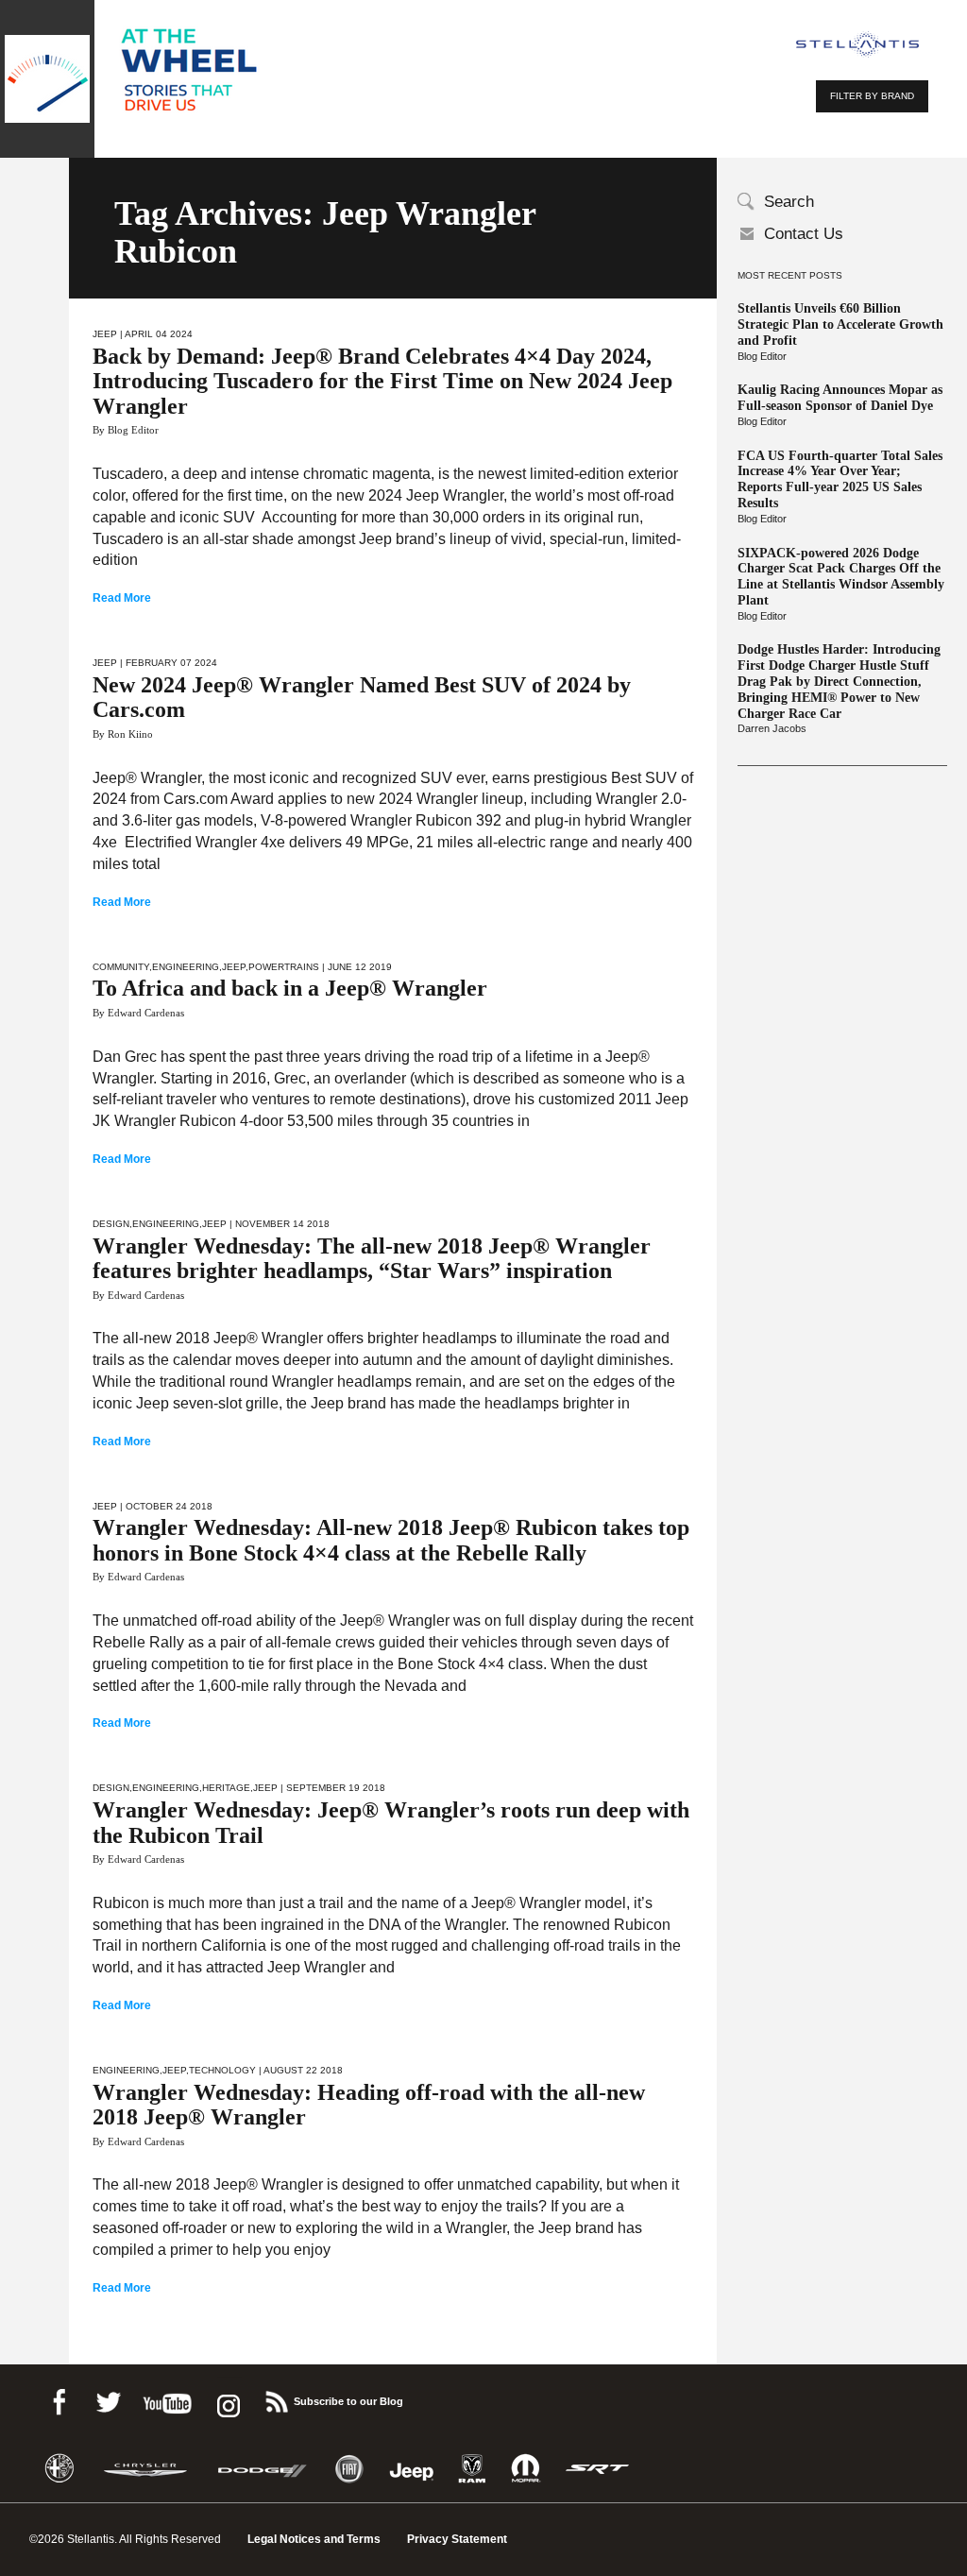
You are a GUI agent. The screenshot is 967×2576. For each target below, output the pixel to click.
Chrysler (145, 2469)
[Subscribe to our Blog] (276, 2399)
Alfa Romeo (59, 2469)
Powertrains (284, 967)
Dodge (263, 2469)
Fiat (349, 2469)
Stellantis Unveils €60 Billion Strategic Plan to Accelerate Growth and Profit (840, 324)
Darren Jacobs (772, 728)
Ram (472, 2469)
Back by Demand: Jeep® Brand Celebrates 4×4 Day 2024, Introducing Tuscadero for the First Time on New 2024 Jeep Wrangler (382, 381)
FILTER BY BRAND (872, 96)
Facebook (59, 2399)
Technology (222, 2070)
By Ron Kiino (123, 734)
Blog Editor (762, 356)
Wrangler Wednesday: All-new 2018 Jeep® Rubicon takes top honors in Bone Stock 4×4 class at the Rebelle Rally (391, 1540)
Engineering (186, 967)
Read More (122, 598)
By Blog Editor (126, 430)
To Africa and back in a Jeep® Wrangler (290, 988)
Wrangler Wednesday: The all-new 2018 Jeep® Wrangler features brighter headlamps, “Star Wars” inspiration (372, 1258)
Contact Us (804, 234)
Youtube (167, 2399)
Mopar (526, 2469)
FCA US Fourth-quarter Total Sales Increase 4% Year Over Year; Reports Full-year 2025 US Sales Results (840, 479)
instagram (227, 2399)
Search (789, 202)
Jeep (105, 334)
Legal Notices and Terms (314, 2539)
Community (121, 967)
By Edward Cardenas (138, 1013)
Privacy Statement (457, 2539)
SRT (598, 2469)
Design (111, 1224)
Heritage (226, 1788)
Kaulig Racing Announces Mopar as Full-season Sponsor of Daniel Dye (840, 398)
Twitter (108, 2399)
